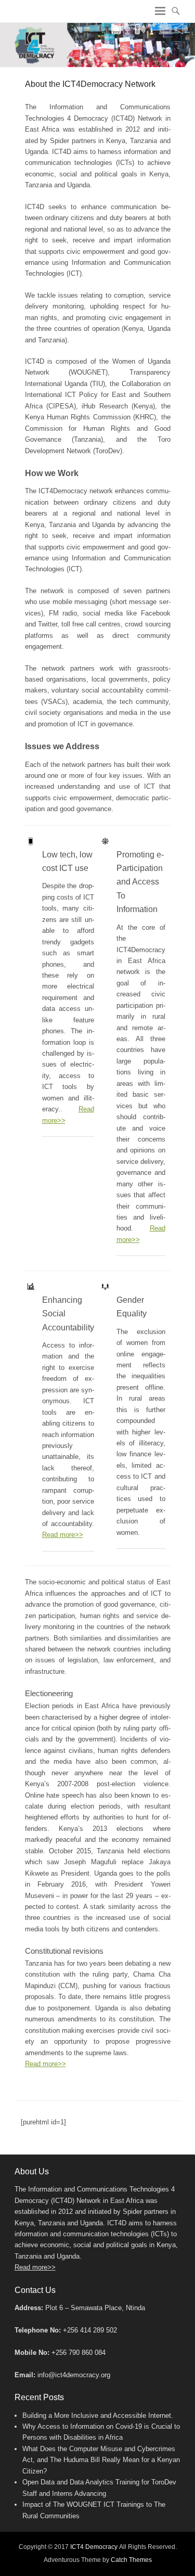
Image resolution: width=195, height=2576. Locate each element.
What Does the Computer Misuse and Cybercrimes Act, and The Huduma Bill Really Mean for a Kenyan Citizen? (101, 2460)
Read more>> (63, 1535)
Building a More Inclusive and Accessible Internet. (98, 2415)
